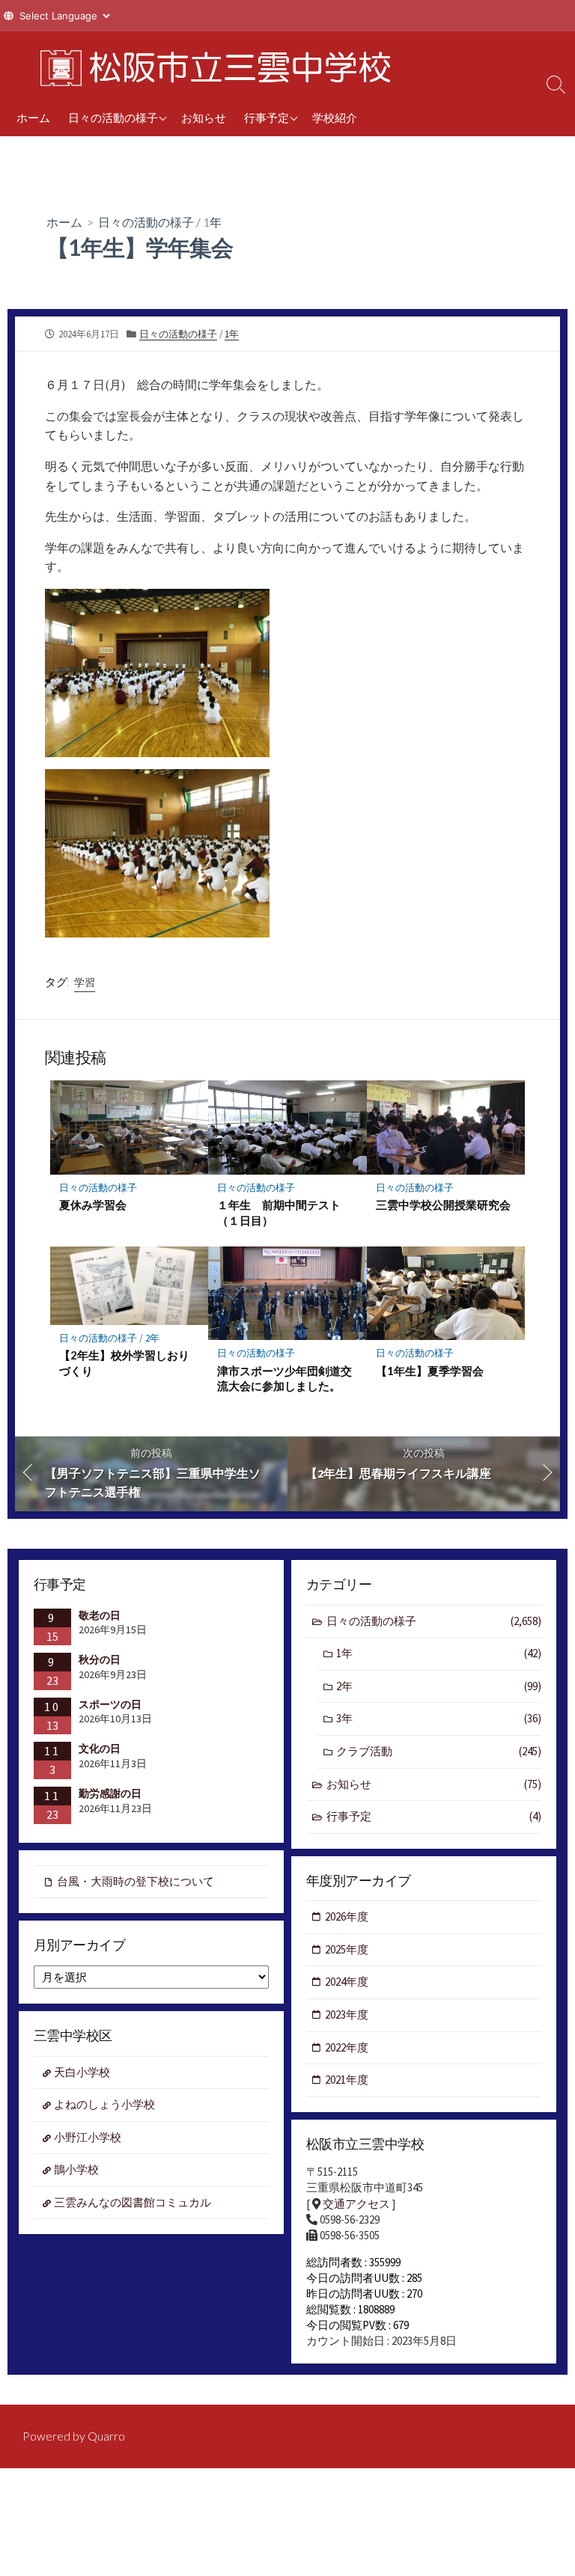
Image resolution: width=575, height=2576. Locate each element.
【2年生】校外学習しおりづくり (124, 1362)
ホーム (33, 117)
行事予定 (267, 117)
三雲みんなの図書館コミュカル (133, 2202)
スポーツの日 (110, 1704)
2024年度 (347, 1982)
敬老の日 (100, 1615)
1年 (212, 222)
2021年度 (347, 2080)
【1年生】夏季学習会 (430, 1371)
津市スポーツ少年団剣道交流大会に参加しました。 (285, 1378)
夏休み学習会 (93, 1205)
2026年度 (347, 1916)
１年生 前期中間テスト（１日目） (279, 1212)
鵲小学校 (76, 2169)
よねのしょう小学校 (104, 2104)
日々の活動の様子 (113, 117)
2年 (152, 1338)
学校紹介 (335, 117)
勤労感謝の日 (110, 1793)
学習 (85, 982)
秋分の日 (100, 1659)
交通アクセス (356, 2204)
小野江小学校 (88, 2137)
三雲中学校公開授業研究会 (443, 1205)
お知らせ (204, 117)
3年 (439, 1718)
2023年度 (347, 2014)
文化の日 (100, 1749)
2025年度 (347, 1949)
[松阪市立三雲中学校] (210, 65)
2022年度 (347, 2047)
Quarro (106, 2436)
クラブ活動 (439, 1751)
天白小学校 (82, 2072)
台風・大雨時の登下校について (136, 1881)
